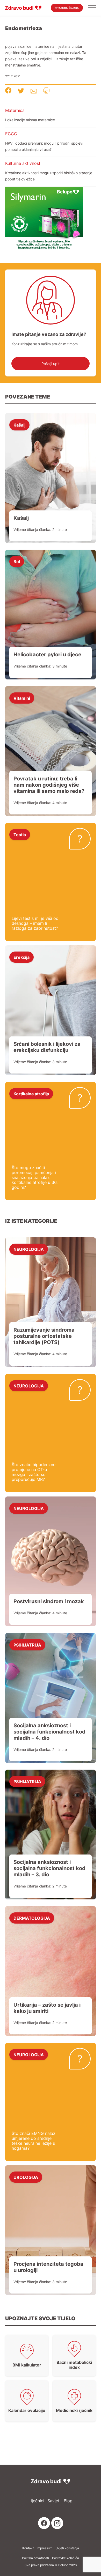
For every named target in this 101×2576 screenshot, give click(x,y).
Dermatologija (32, 1918)
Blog (68, 2501)
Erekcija (21, 957)
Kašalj (19, 425)
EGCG (11, 134)
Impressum (45, 2548)
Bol (17, 561)
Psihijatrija (27, 1645)
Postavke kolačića (66, 2558)
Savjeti (54, 2501)
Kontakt (28, 2548)
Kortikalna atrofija (31, 1094)
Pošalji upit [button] (51, 364)
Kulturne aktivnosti (23, 163)
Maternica (15, 110)
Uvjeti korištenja (67, 2548)
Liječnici (36, 2501)
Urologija (26, 2177)
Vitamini (22, 698)
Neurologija (29, 1249)
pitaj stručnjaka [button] (67, 8)
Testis (20, 834)
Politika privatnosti (35, 2558)
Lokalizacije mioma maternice (30, 120)
